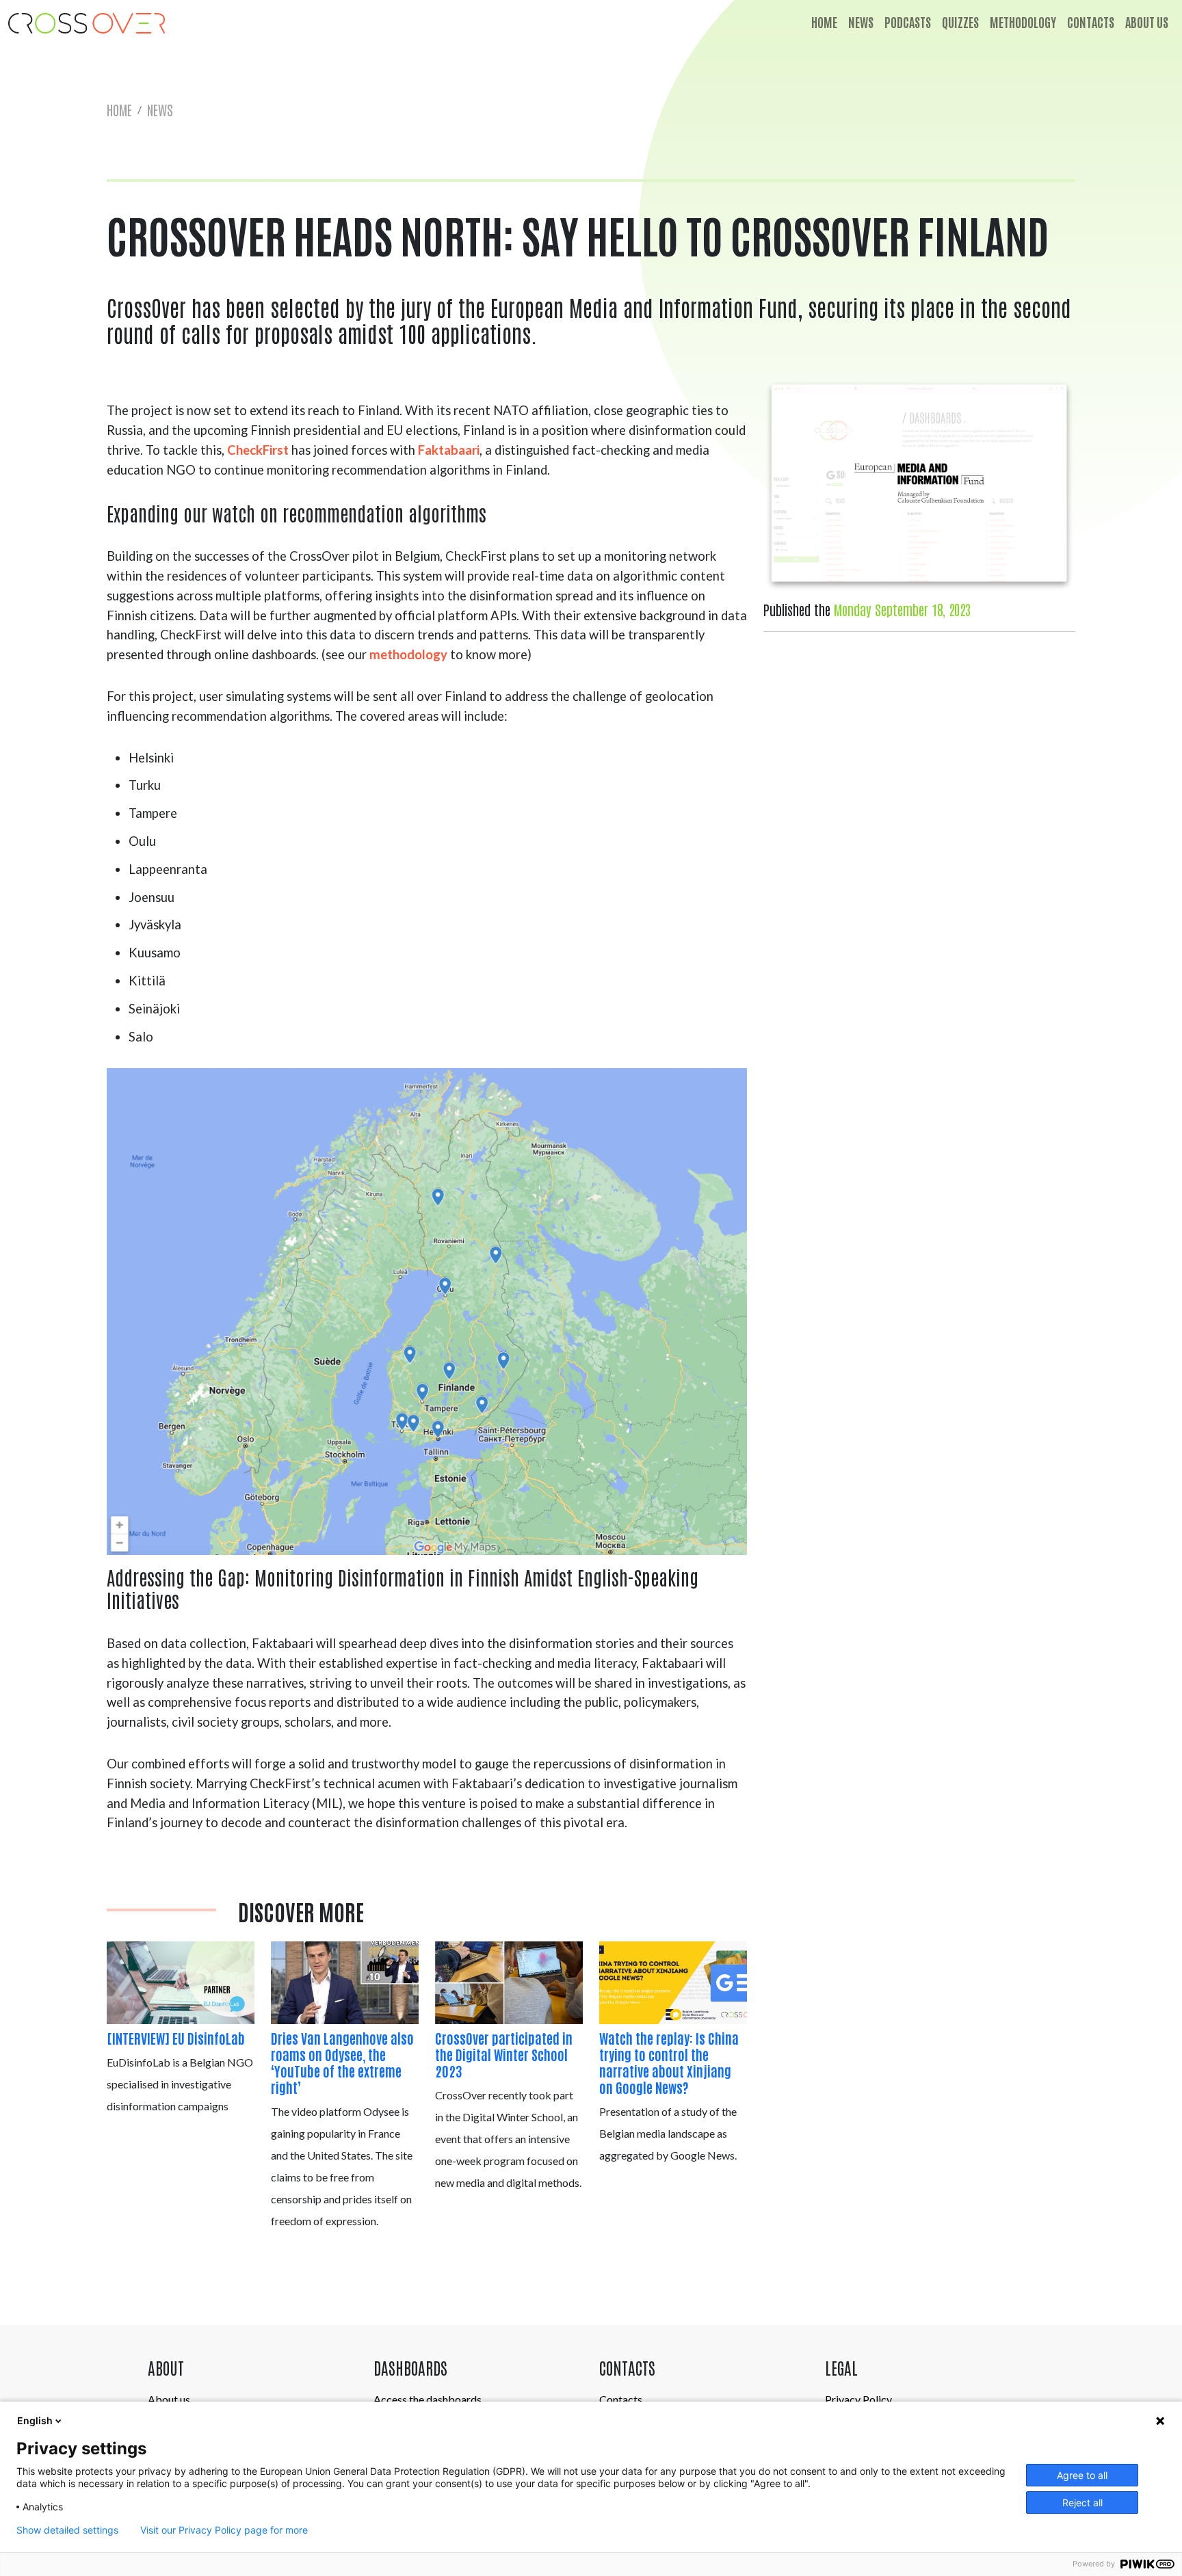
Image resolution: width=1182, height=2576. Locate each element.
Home (824, 22)
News (861, 22)
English (35, 2420)
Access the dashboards (428, 2399)
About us (1147, 22)
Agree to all (1082, 2475)
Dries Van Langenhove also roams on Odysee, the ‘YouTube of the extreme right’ (342, 2062)
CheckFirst (258, 450)
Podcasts (908, 22)
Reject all (1082, 2502)
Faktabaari (449, 450)
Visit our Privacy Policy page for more (224, 2530)
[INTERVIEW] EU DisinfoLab (176, 2038)
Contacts (1091, 22)
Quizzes (960, 22)
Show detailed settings (67, 2530)
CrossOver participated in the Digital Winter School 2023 (504, 2054)
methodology (408, 654)
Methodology (1023, 22)
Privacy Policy (858, 2399)
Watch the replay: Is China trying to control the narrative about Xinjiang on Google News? (669, 2062)
